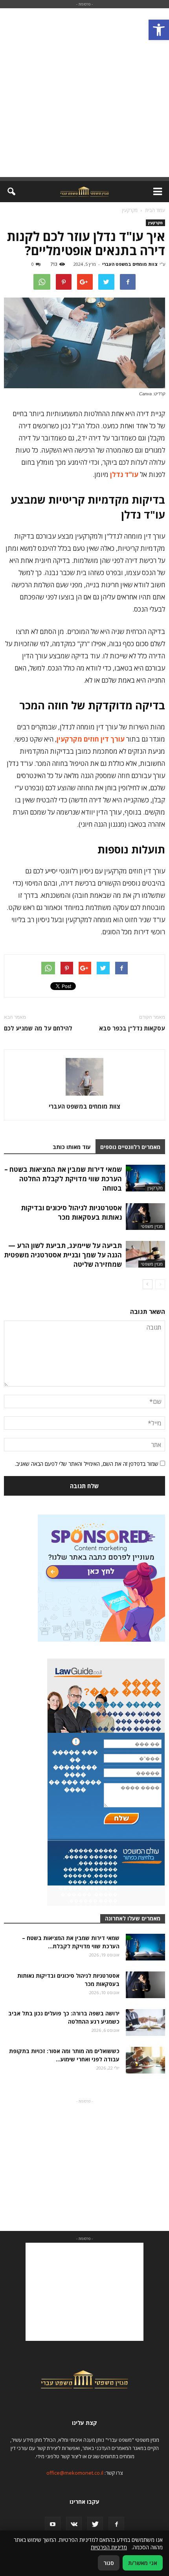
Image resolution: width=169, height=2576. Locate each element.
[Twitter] (95, 2525)
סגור (109, 2563)
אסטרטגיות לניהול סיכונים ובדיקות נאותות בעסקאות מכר (71, 1212)
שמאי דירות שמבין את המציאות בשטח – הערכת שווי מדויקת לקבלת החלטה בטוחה (63, 1179)
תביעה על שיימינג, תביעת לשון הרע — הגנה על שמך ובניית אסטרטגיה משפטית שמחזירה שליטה (63, 1255)
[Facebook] (116, 2525)
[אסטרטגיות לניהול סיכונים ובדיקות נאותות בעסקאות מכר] (145, 1217)
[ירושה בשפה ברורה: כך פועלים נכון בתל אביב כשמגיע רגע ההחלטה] (145, 2023)
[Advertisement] (84, 93)
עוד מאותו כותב (72, 1147)
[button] (159, 30)
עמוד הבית (155, 210)
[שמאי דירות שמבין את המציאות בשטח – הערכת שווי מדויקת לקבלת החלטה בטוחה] (145, 1178)
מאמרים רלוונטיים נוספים (130, 1147)
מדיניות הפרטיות (109, 2547)
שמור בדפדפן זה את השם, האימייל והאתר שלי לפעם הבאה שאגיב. (87, 1464)
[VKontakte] (74, 2525)
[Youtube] (53, 2525)
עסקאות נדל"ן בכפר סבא (132, 1028)
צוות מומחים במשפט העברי (130, 264)
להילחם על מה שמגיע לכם (38, 1028)
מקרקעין (155, 223)
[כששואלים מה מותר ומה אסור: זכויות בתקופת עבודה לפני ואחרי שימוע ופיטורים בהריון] (145, 2060)
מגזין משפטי (152, 1226)
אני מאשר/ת (143, 2563)
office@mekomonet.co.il (75, 2473)
